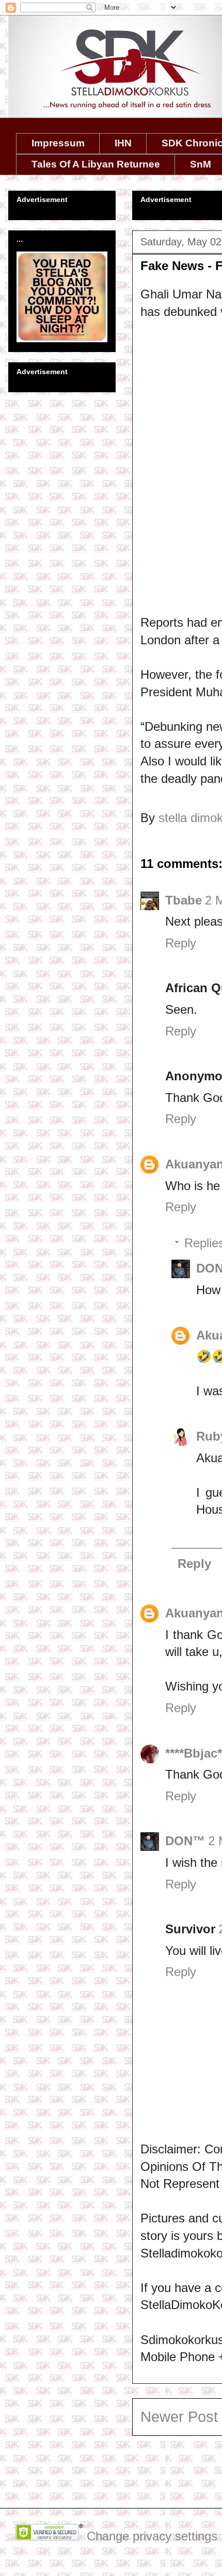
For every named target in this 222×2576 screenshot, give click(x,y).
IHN (123, 143)
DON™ (185, 1841)
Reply (181, 943)
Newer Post (179, 2417)
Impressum (58, 143)
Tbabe (184, 900)
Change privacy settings (152, 2536)
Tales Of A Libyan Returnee (96, 164)
